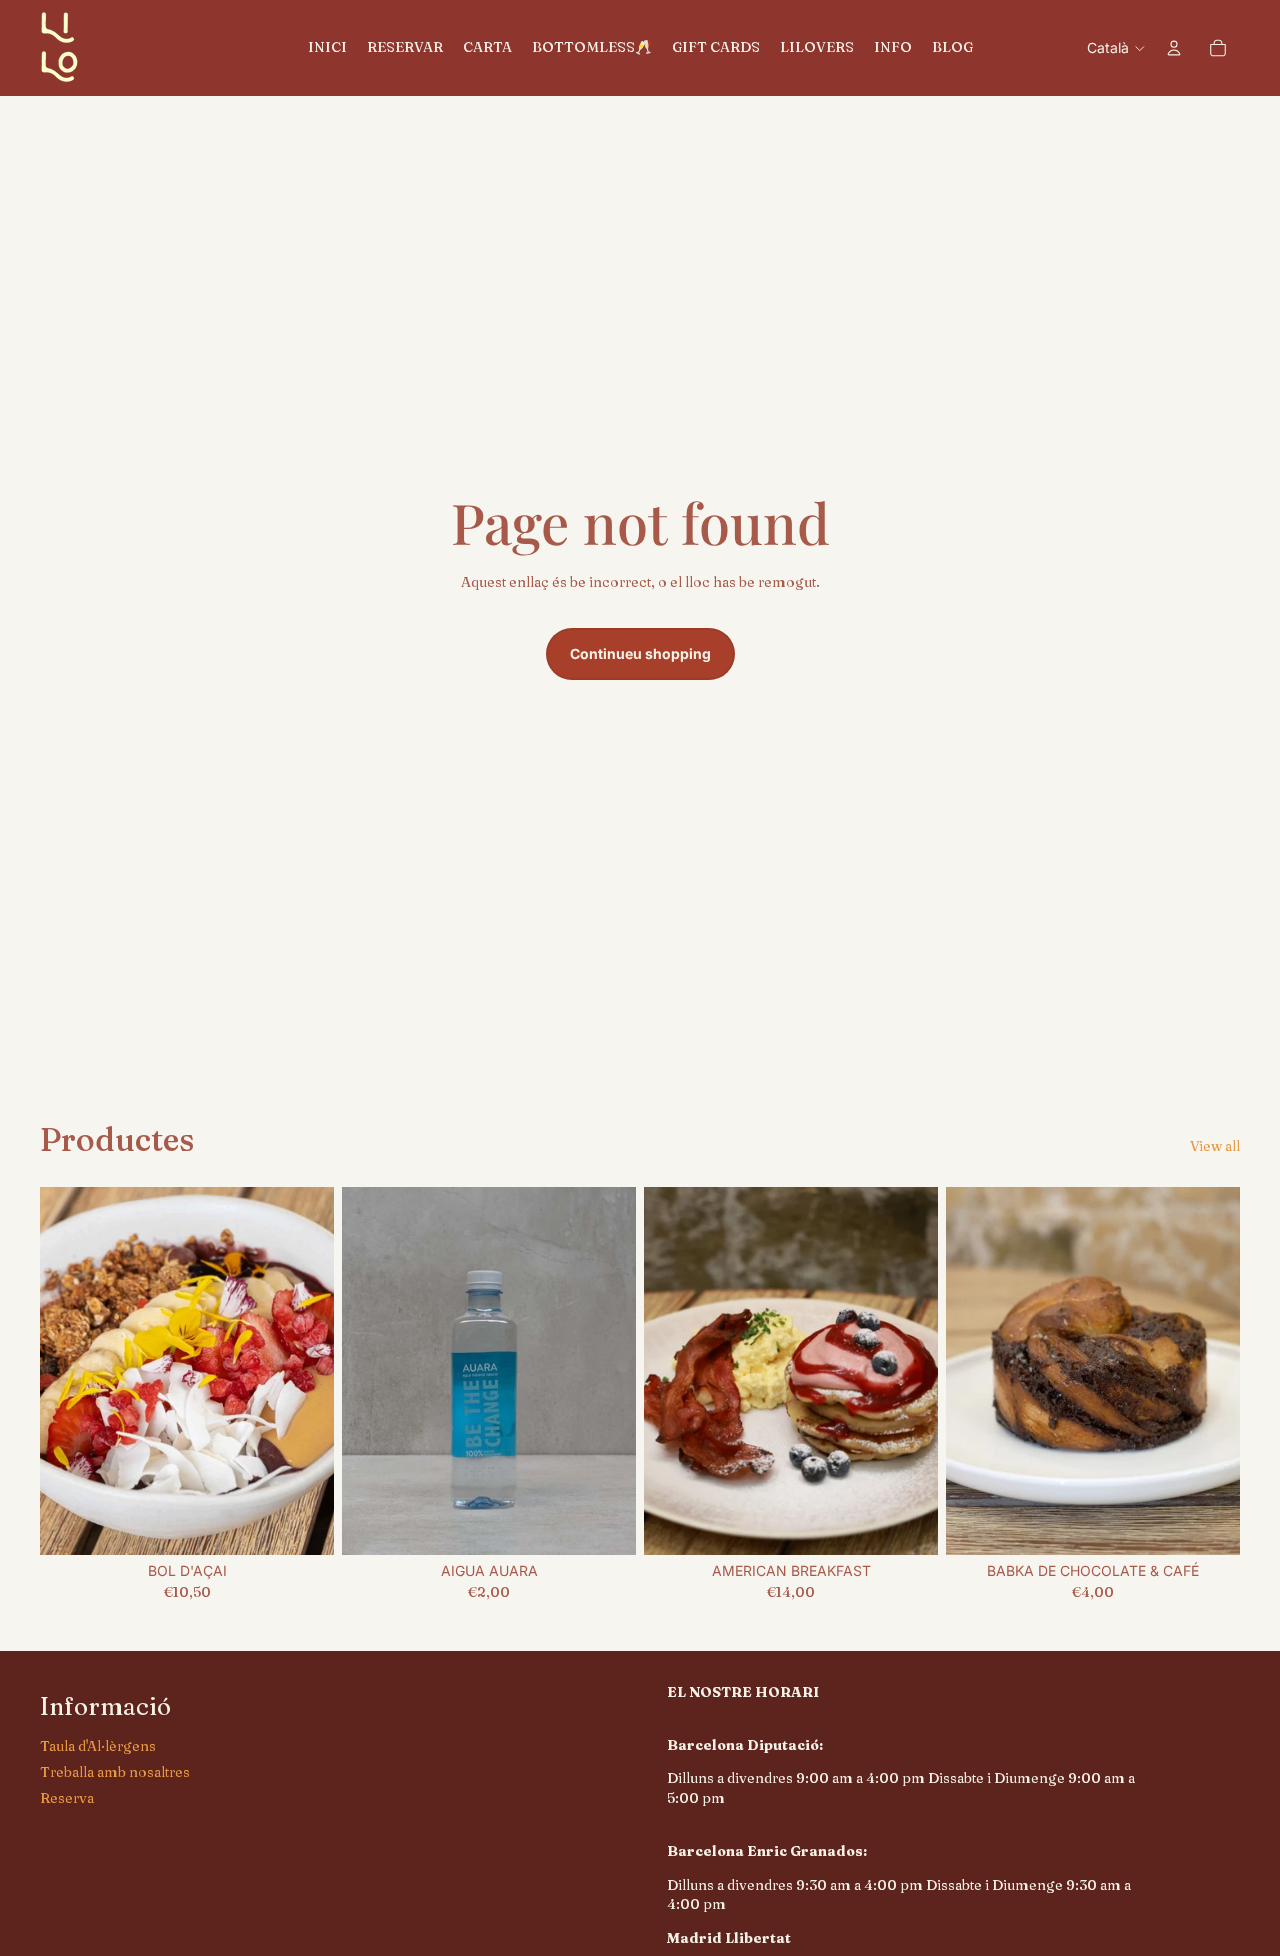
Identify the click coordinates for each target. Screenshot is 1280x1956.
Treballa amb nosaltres (115, 1772)
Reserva (67, 1798)
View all (1215, 1146)
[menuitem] (327, 48)
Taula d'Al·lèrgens (98, 1746)
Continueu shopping (640, 653)
